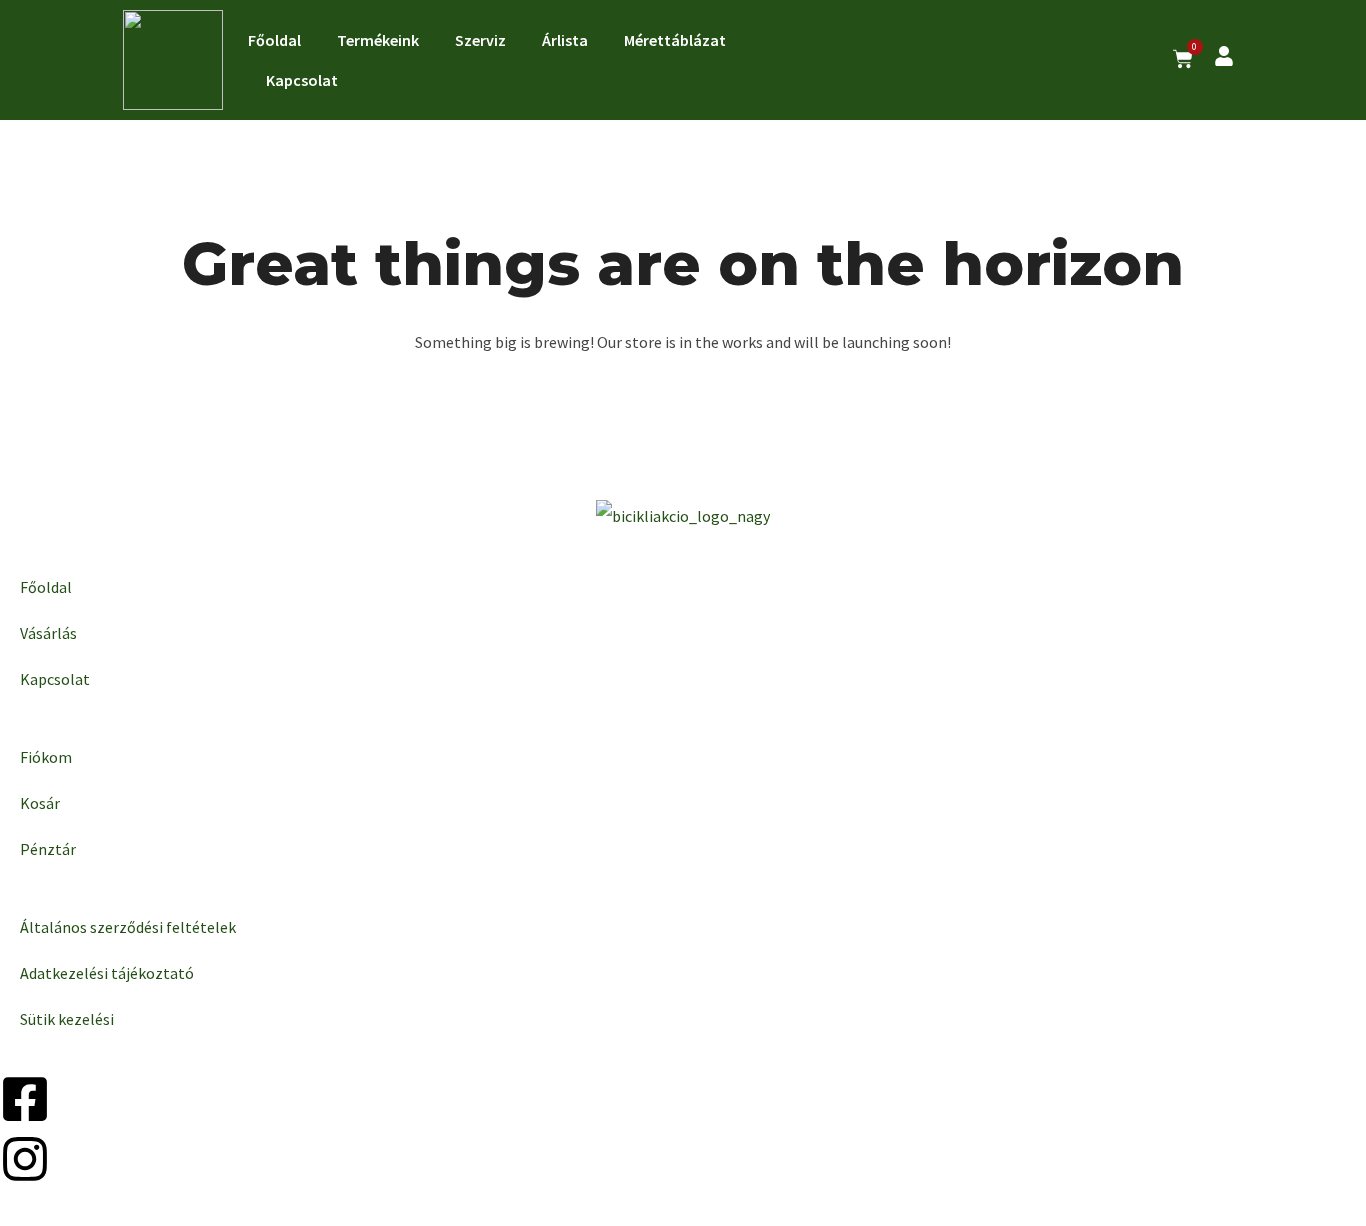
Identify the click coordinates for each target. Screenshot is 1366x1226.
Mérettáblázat (675, 40)
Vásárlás (48, 633)
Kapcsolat (302, 80)
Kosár (40, 803)
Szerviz (480, 40)
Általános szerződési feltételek (128, 927)
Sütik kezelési (67, 1019)
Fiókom (46, 757)
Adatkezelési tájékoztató (107, 973)
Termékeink (378, 40)
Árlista (565, 40)
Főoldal (274, 40)
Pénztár (48, 849)
